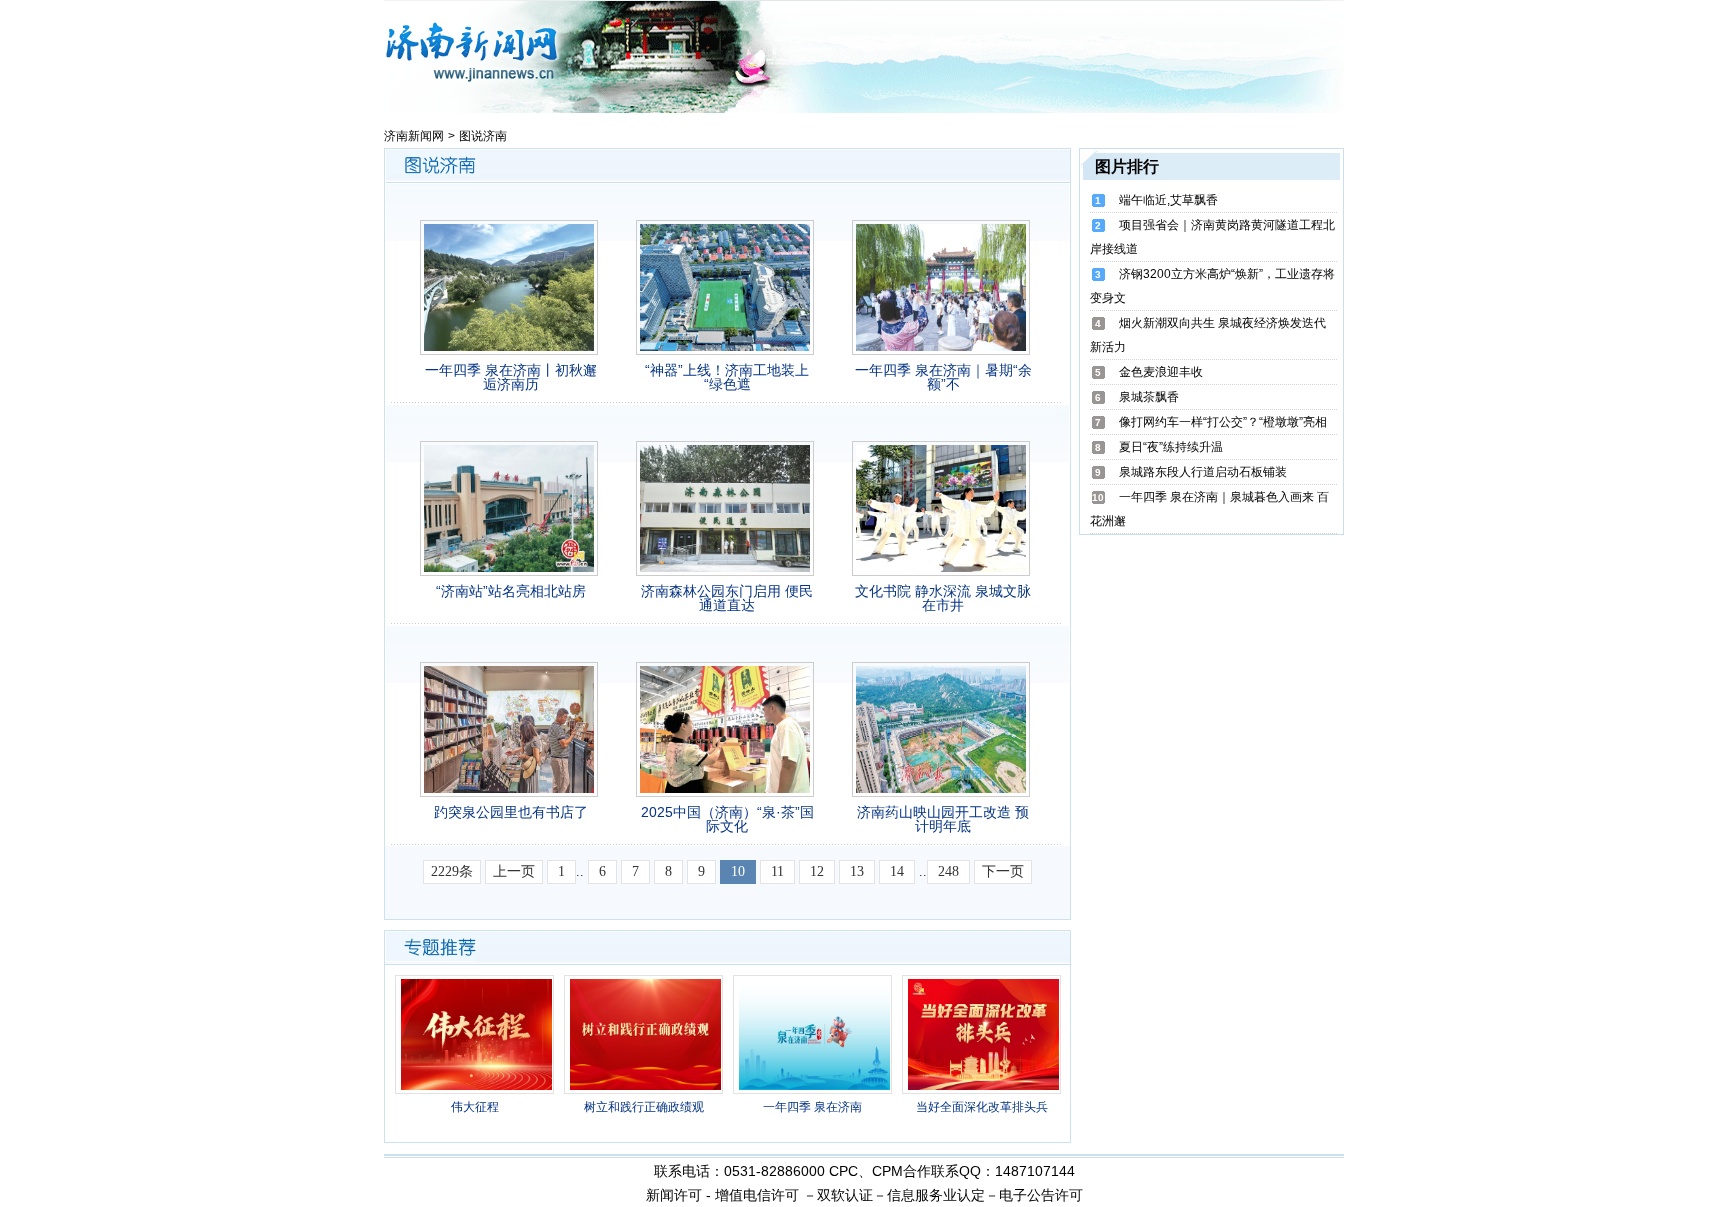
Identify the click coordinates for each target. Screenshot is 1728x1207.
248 (948, 871)
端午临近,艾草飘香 (1168, 200)
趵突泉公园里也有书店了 (511, 812)
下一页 (1003, 871)
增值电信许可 (757, 1195)
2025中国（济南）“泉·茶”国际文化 (727, 819)
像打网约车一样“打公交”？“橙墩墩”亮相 (1223, 422)
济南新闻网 (414, 136)
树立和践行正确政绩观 (644, 1107)
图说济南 (483, 136)
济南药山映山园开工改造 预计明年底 (943, 819)
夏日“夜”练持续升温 (1171, 447)
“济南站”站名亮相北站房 (511, 591)
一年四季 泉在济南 (812, 1107)
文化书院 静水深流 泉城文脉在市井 (943, 598)
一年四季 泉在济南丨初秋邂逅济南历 (511, 377)
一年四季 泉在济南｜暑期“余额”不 (943, 377)
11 (777, 871)
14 (897, 871)
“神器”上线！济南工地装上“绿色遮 (727, 377)
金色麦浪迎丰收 (1161, 372)
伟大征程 (475, 1107)
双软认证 (845, 1195)
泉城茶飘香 (1149, 397)
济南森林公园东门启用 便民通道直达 (727, 598)
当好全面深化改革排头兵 (982, 1107)
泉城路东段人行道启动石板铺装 (1203, 472)
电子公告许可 (1041, 1195)
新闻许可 (674, 1195)
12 (817, 871)
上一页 (514, 871)
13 (857, 871)
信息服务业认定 (936, 1195)
